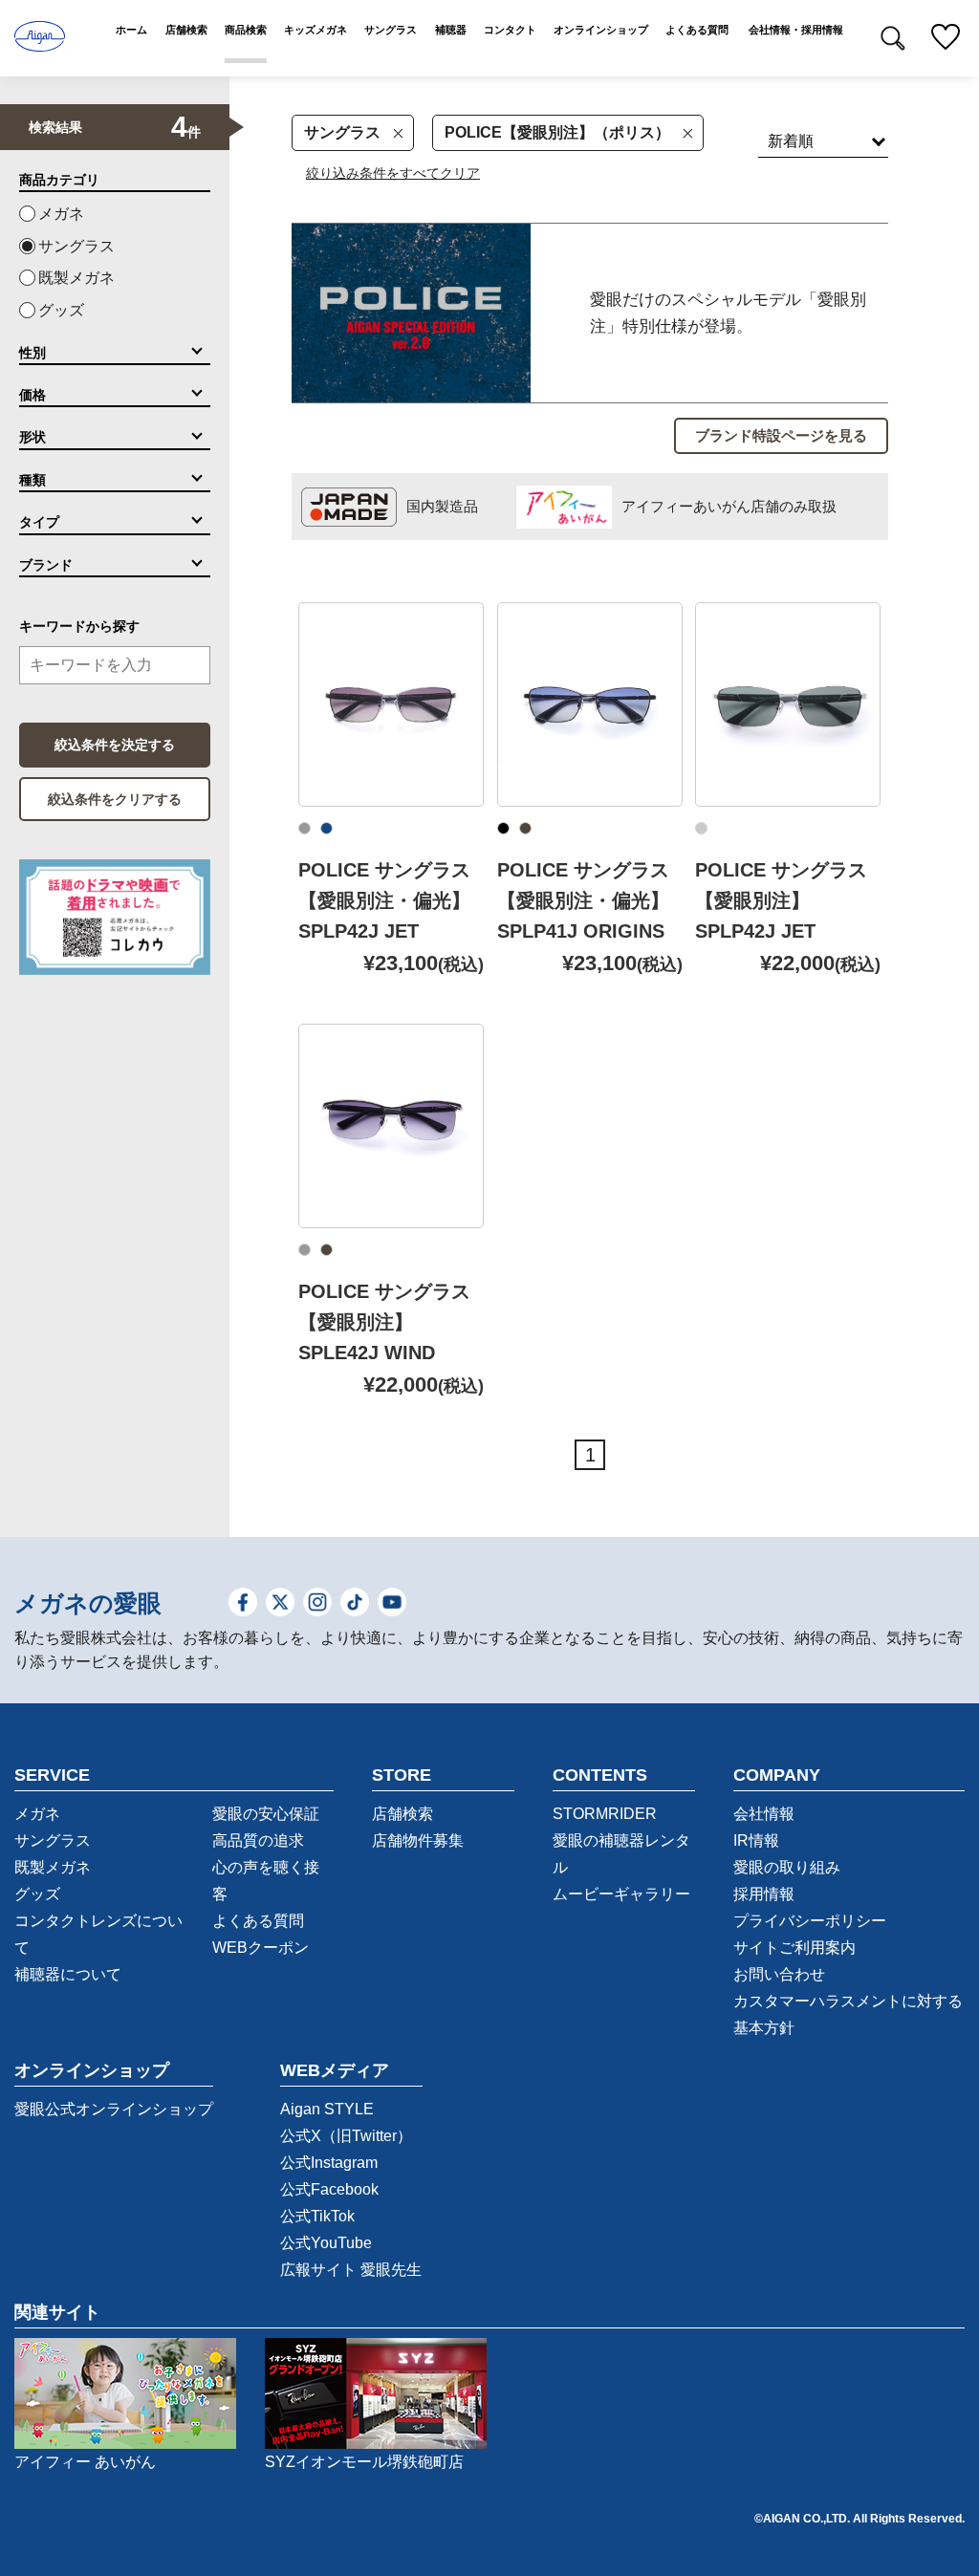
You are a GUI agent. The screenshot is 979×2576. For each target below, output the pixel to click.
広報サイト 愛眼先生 (351, 2270)
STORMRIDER (605, 1814)
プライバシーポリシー (810, 1921)
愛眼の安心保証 (266, 1814)
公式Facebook (329, 2189)
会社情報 (764, 1814)
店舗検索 (402, 1814)
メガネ (61, 214)
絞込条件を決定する (115, 745)
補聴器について (68, 1974)
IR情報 (756, 1840)
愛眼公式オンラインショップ (114, 2109)
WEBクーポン (261, 1948)
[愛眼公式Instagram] (317, 1603)
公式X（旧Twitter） (346, 2136)
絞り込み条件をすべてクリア (393, 173)
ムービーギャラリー (621, 1894)
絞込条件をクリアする (115, 799)
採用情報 (764, 1894)
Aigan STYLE (327, 2109)
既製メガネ (76, 278)
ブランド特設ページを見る (781, 435)
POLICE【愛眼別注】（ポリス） (557, 132)
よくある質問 (258, 1921)
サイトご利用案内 (794, 1948)
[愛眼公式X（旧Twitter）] (280, 1603)
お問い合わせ (779, 1974)
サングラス (342, 132)
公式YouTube (326, 2243)
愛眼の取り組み (787, 1867)
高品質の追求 (258, 1840)
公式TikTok (317, 2216)
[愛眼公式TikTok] (355, 1603)
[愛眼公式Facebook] (243, 1603)
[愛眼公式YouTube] (392, 1603)
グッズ (61, 310)
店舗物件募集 (418, 1840)
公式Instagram (329, 2163)
